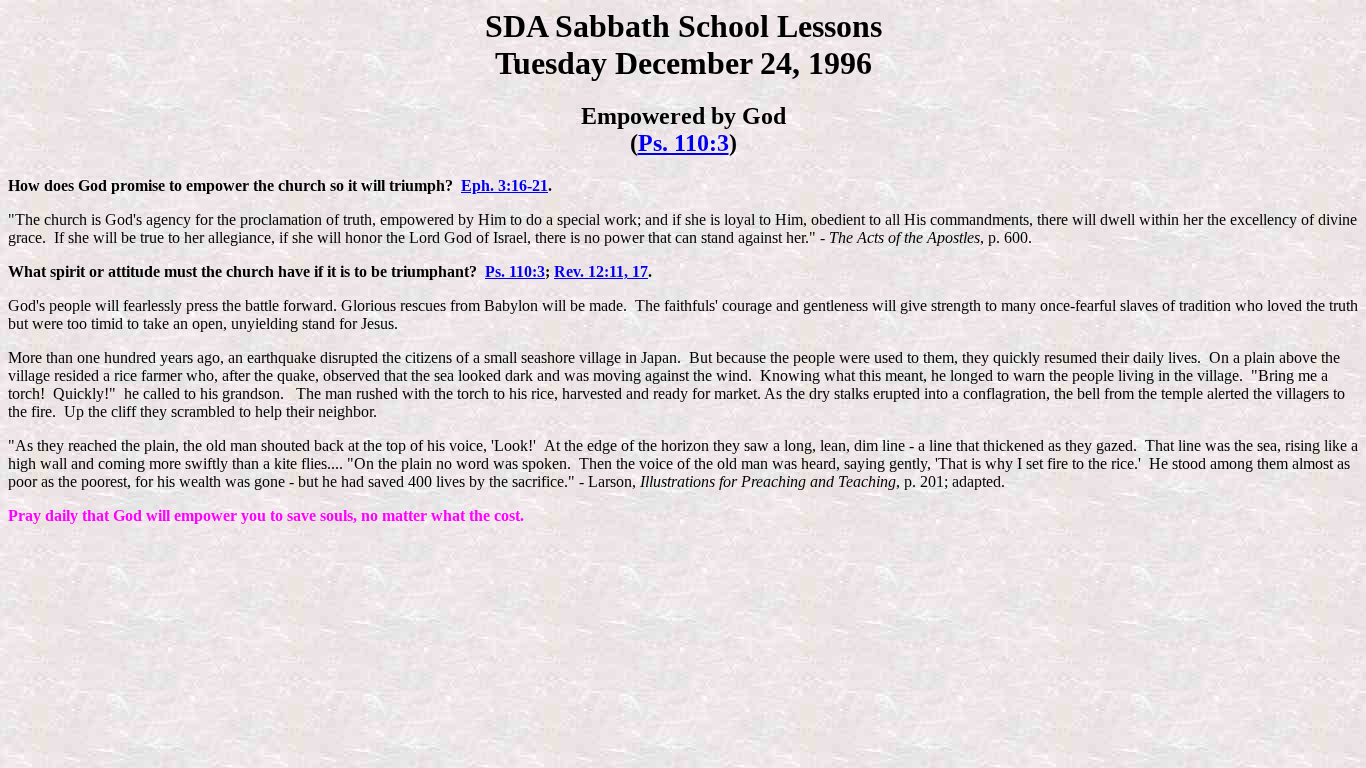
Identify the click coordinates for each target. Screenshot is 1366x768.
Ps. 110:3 (683, 143)
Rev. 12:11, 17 (601, 271)
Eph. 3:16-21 (504, 185)
